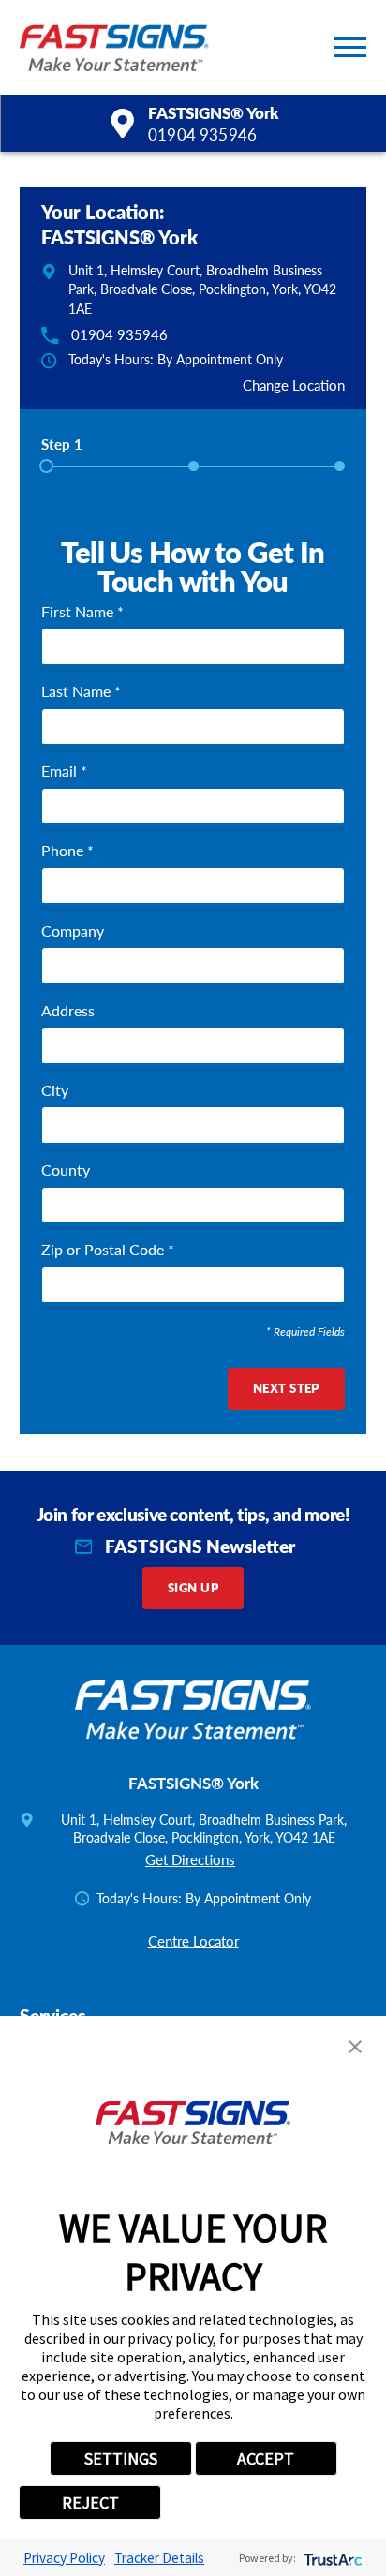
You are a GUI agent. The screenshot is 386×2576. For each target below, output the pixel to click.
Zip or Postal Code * (108, 1250)
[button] (350, 47)
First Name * (82, 612)
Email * (64, 771)
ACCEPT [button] (266, 2458)
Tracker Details (159, 2558)
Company (73, 931)
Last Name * (81, 691)
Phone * (67, 851)
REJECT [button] (90, 2502)
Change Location (294, 385)
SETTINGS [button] (121, 2458)
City (55, 1090)
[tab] (62, 450)
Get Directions (190, 1859)
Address (68, 1011)
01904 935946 (202, 134)
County (66, 1170)
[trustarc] (331, 2558)
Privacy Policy (64, 2558)
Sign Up (193, 1588)
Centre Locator (193, 1941)
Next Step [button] (286, 1388)
